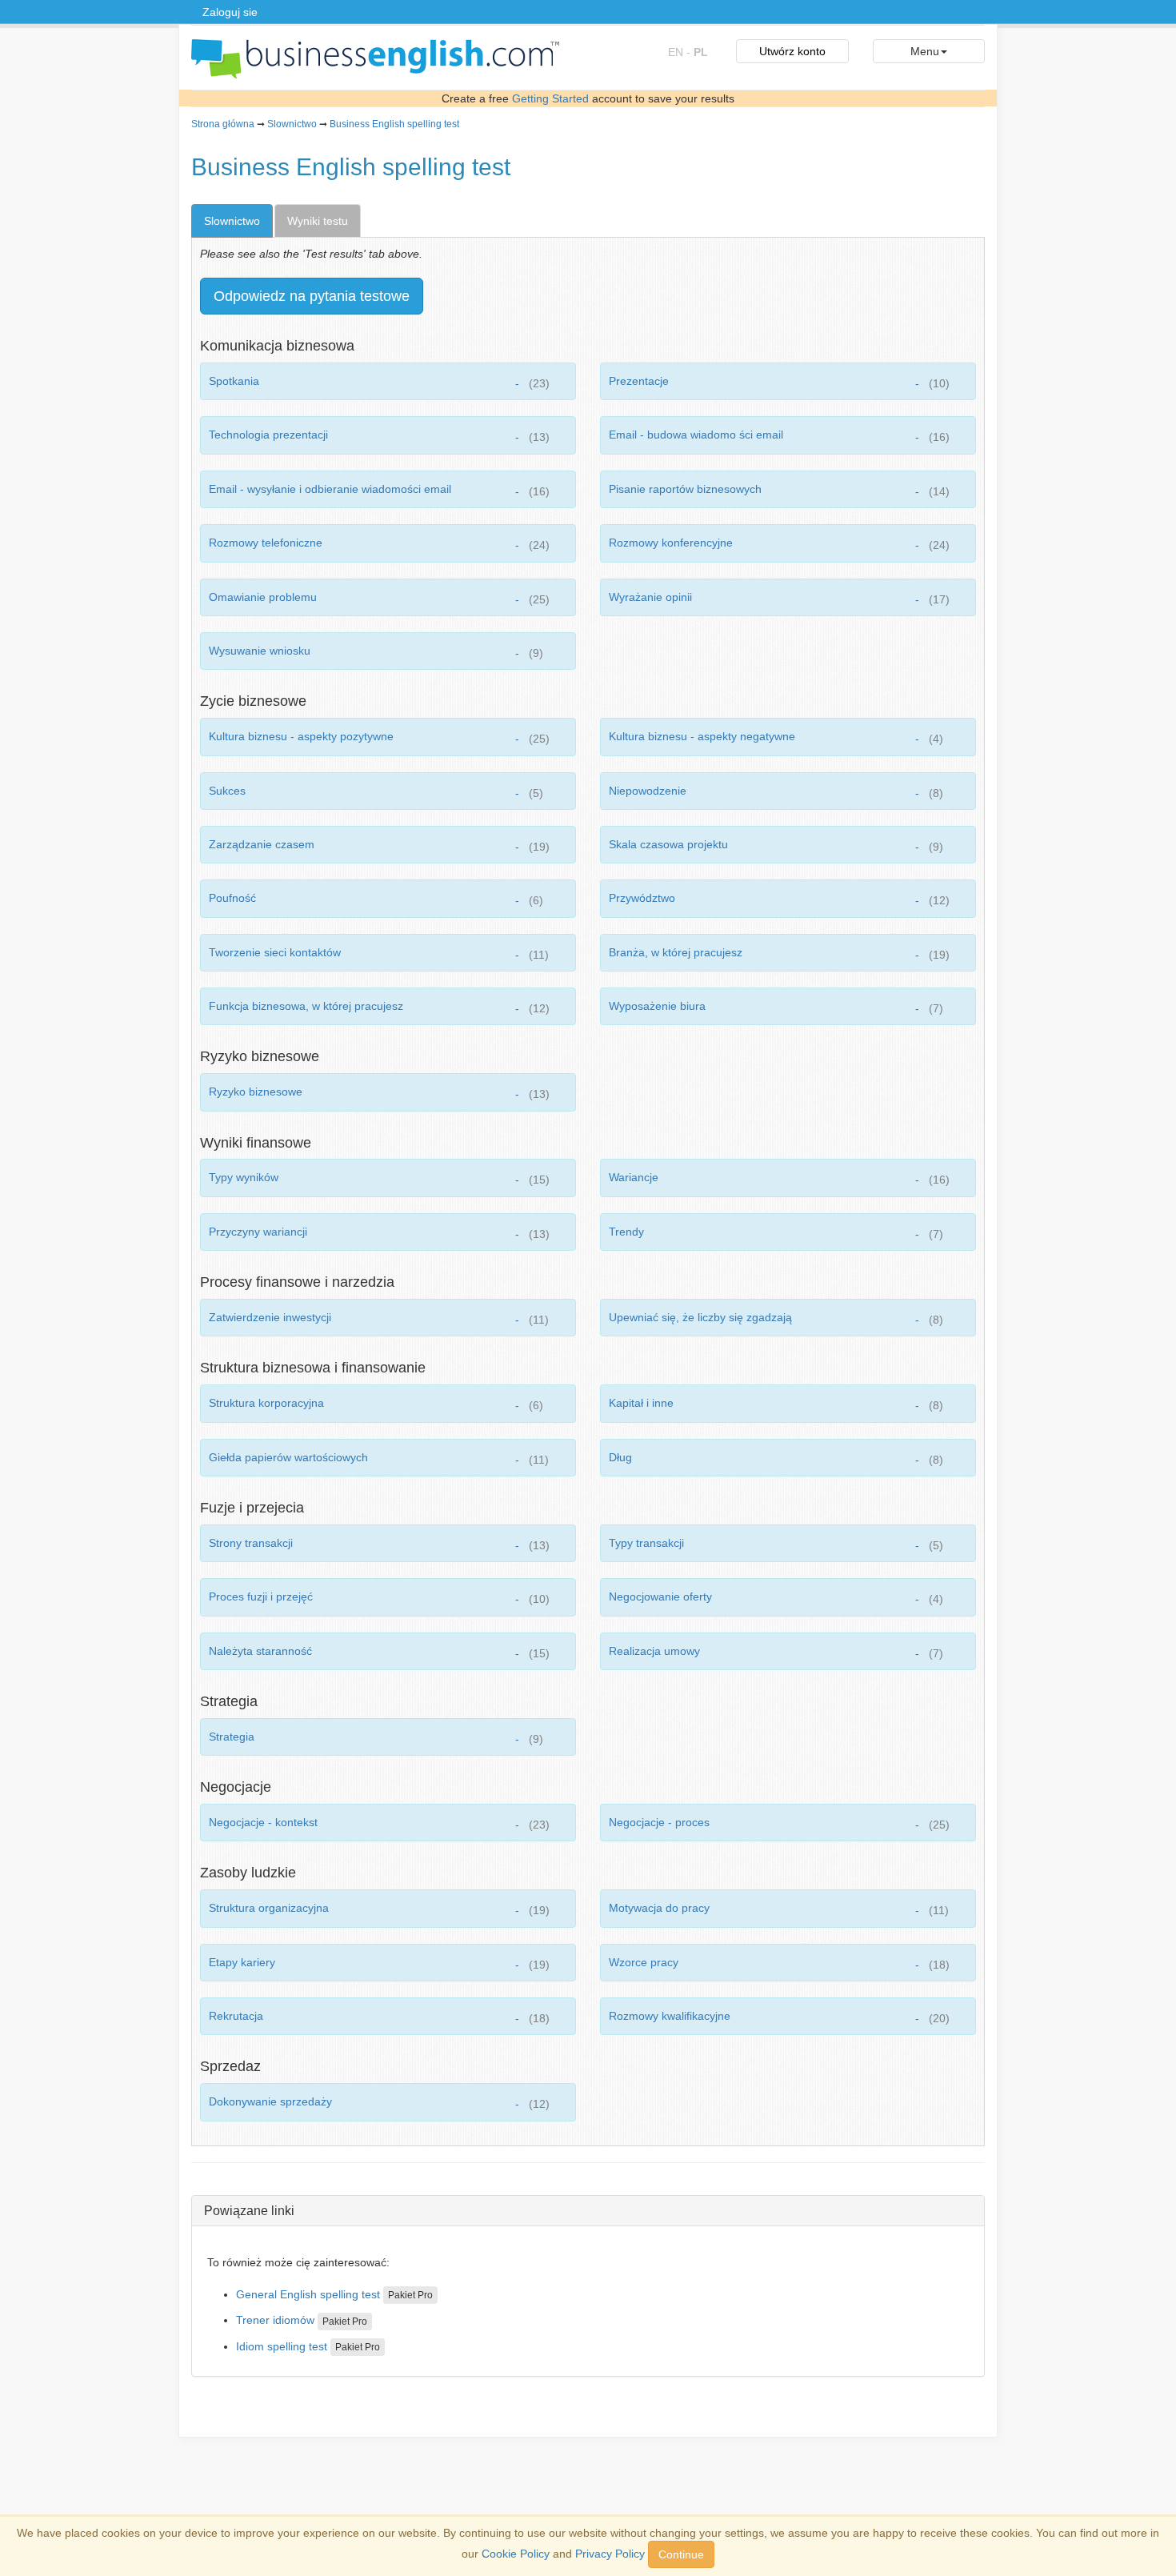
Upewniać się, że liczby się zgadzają (700, 1317)
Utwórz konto (792, 51)
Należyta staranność (260, 1651)
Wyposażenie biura (657, 1006)
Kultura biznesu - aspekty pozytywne (301, 736)
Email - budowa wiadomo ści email (696, 435)
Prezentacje (639, 381)
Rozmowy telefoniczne (266, 543)
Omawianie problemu (263, 597)
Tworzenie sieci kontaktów (275, 952)
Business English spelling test (394, 124)
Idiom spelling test (282, 2346)
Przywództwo (642, 898)
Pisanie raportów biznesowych (685, 489)
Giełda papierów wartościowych (288, 1457)
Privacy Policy (610, 2554)
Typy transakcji (646, 1543)
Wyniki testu (318, 221)
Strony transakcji (251, 1543)
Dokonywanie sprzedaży (270, 2101)
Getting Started (550, 98)
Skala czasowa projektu (668, 844)
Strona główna (223, 124)
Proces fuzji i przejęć (261, 1596)
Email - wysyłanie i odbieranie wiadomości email (330, 489)
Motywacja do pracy (659, 1908)
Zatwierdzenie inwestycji (270, 1317)
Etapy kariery (242, 1962)
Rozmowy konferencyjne (671, 543)
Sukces (227, 791)
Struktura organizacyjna (269, 1908)
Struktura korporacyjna (266, 1403)
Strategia (232, 1737)
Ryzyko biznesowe (256, 1092)
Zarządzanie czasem (262, 844)
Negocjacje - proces (659, 1822)
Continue (681, 2554)
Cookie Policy (516, 2554)
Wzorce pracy (644, 1962)
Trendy (626, 1232)
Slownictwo (292, 124)
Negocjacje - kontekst (263, 1822)
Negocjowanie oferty (660, 1596)
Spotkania (234, 381)
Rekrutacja (236, 2016)
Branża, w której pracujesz (676, 952)
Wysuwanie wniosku (260, 651)
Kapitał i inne (641, 1403)
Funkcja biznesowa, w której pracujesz (306, 1006)
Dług (620, 1457)
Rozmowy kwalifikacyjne (670, 2016)
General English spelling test (308, 2294)
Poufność (232, 898)
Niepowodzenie (648, 791)
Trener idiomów (275, 2320)
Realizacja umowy (654, 1651)
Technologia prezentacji (268, 435)
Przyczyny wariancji (258, 1232)
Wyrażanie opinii (650, 597)
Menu (925, 51)
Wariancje (634, 1177)
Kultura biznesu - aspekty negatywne (702, 736)
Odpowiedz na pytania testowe (312, 296)
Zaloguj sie (230, 12)
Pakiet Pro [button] (410, 2295)
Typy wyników (244, 1177)
